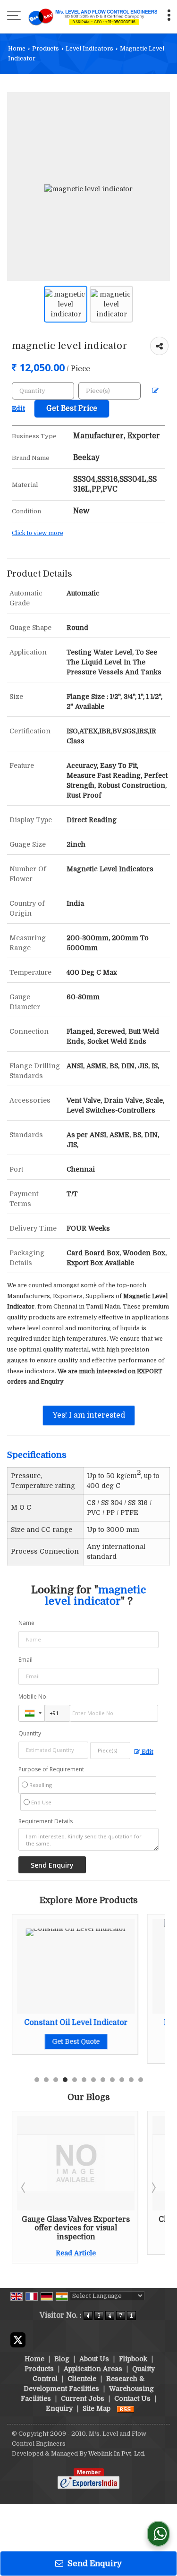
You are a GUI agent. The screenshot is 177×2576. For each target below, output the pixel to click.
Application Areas (93, 2369)
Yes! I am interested (89, 1415)
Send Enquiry (94, 2563)
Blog (62, 2359)
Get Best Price (72, 408)
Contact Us (132, 2398)
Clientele (82, 2379)
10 (122, 2080)
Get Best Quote (76, 2041)
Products (46, 49)
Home (17, 49)
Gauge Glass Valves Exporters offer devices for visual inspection (76, 2228)
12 (141, 2080)
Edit (147, 1752)
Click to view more (38, 533)
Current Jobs (83, 2398)
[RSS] (126, 2408)
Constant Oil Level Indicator (76, 2023)
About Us (94, 2359)
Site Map (97, 2408)
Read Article (76, 2253)
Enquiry (59, 2408)
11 (131, 2080)
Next (153, 2187)
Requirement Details (46, 1821)
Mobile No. (33, 1696)
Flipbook (133, 2359)
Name (26, 1623)
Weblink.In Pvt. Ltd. (117, 2454)
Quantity (30, 1733)
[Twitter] (18, 2339)
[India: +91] (32, 1713)
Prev (24, 2187)
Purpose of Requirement (51, 1769)
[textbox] (110, 391)
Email (25, 1660)
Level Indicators (89, 49)
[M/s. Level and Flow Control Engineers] (93, 17)
